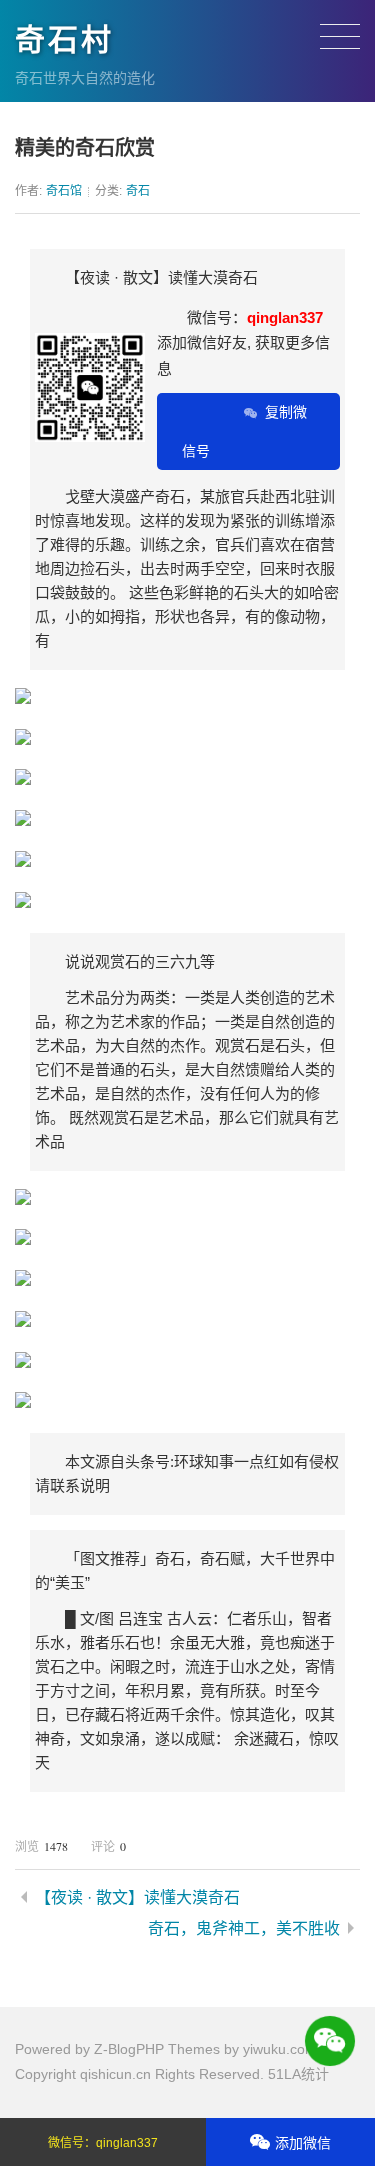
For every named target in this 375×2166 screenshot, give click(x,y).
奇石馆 (64, 191)
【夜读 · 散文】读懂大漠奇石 (137, 1897)
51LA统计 (298, 2074)
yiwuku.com (280, 2049)
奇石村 (64, 39)
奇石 (138, 191)
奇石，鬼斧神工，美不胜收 (244, 1928)
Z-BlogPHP (129, 2049)
